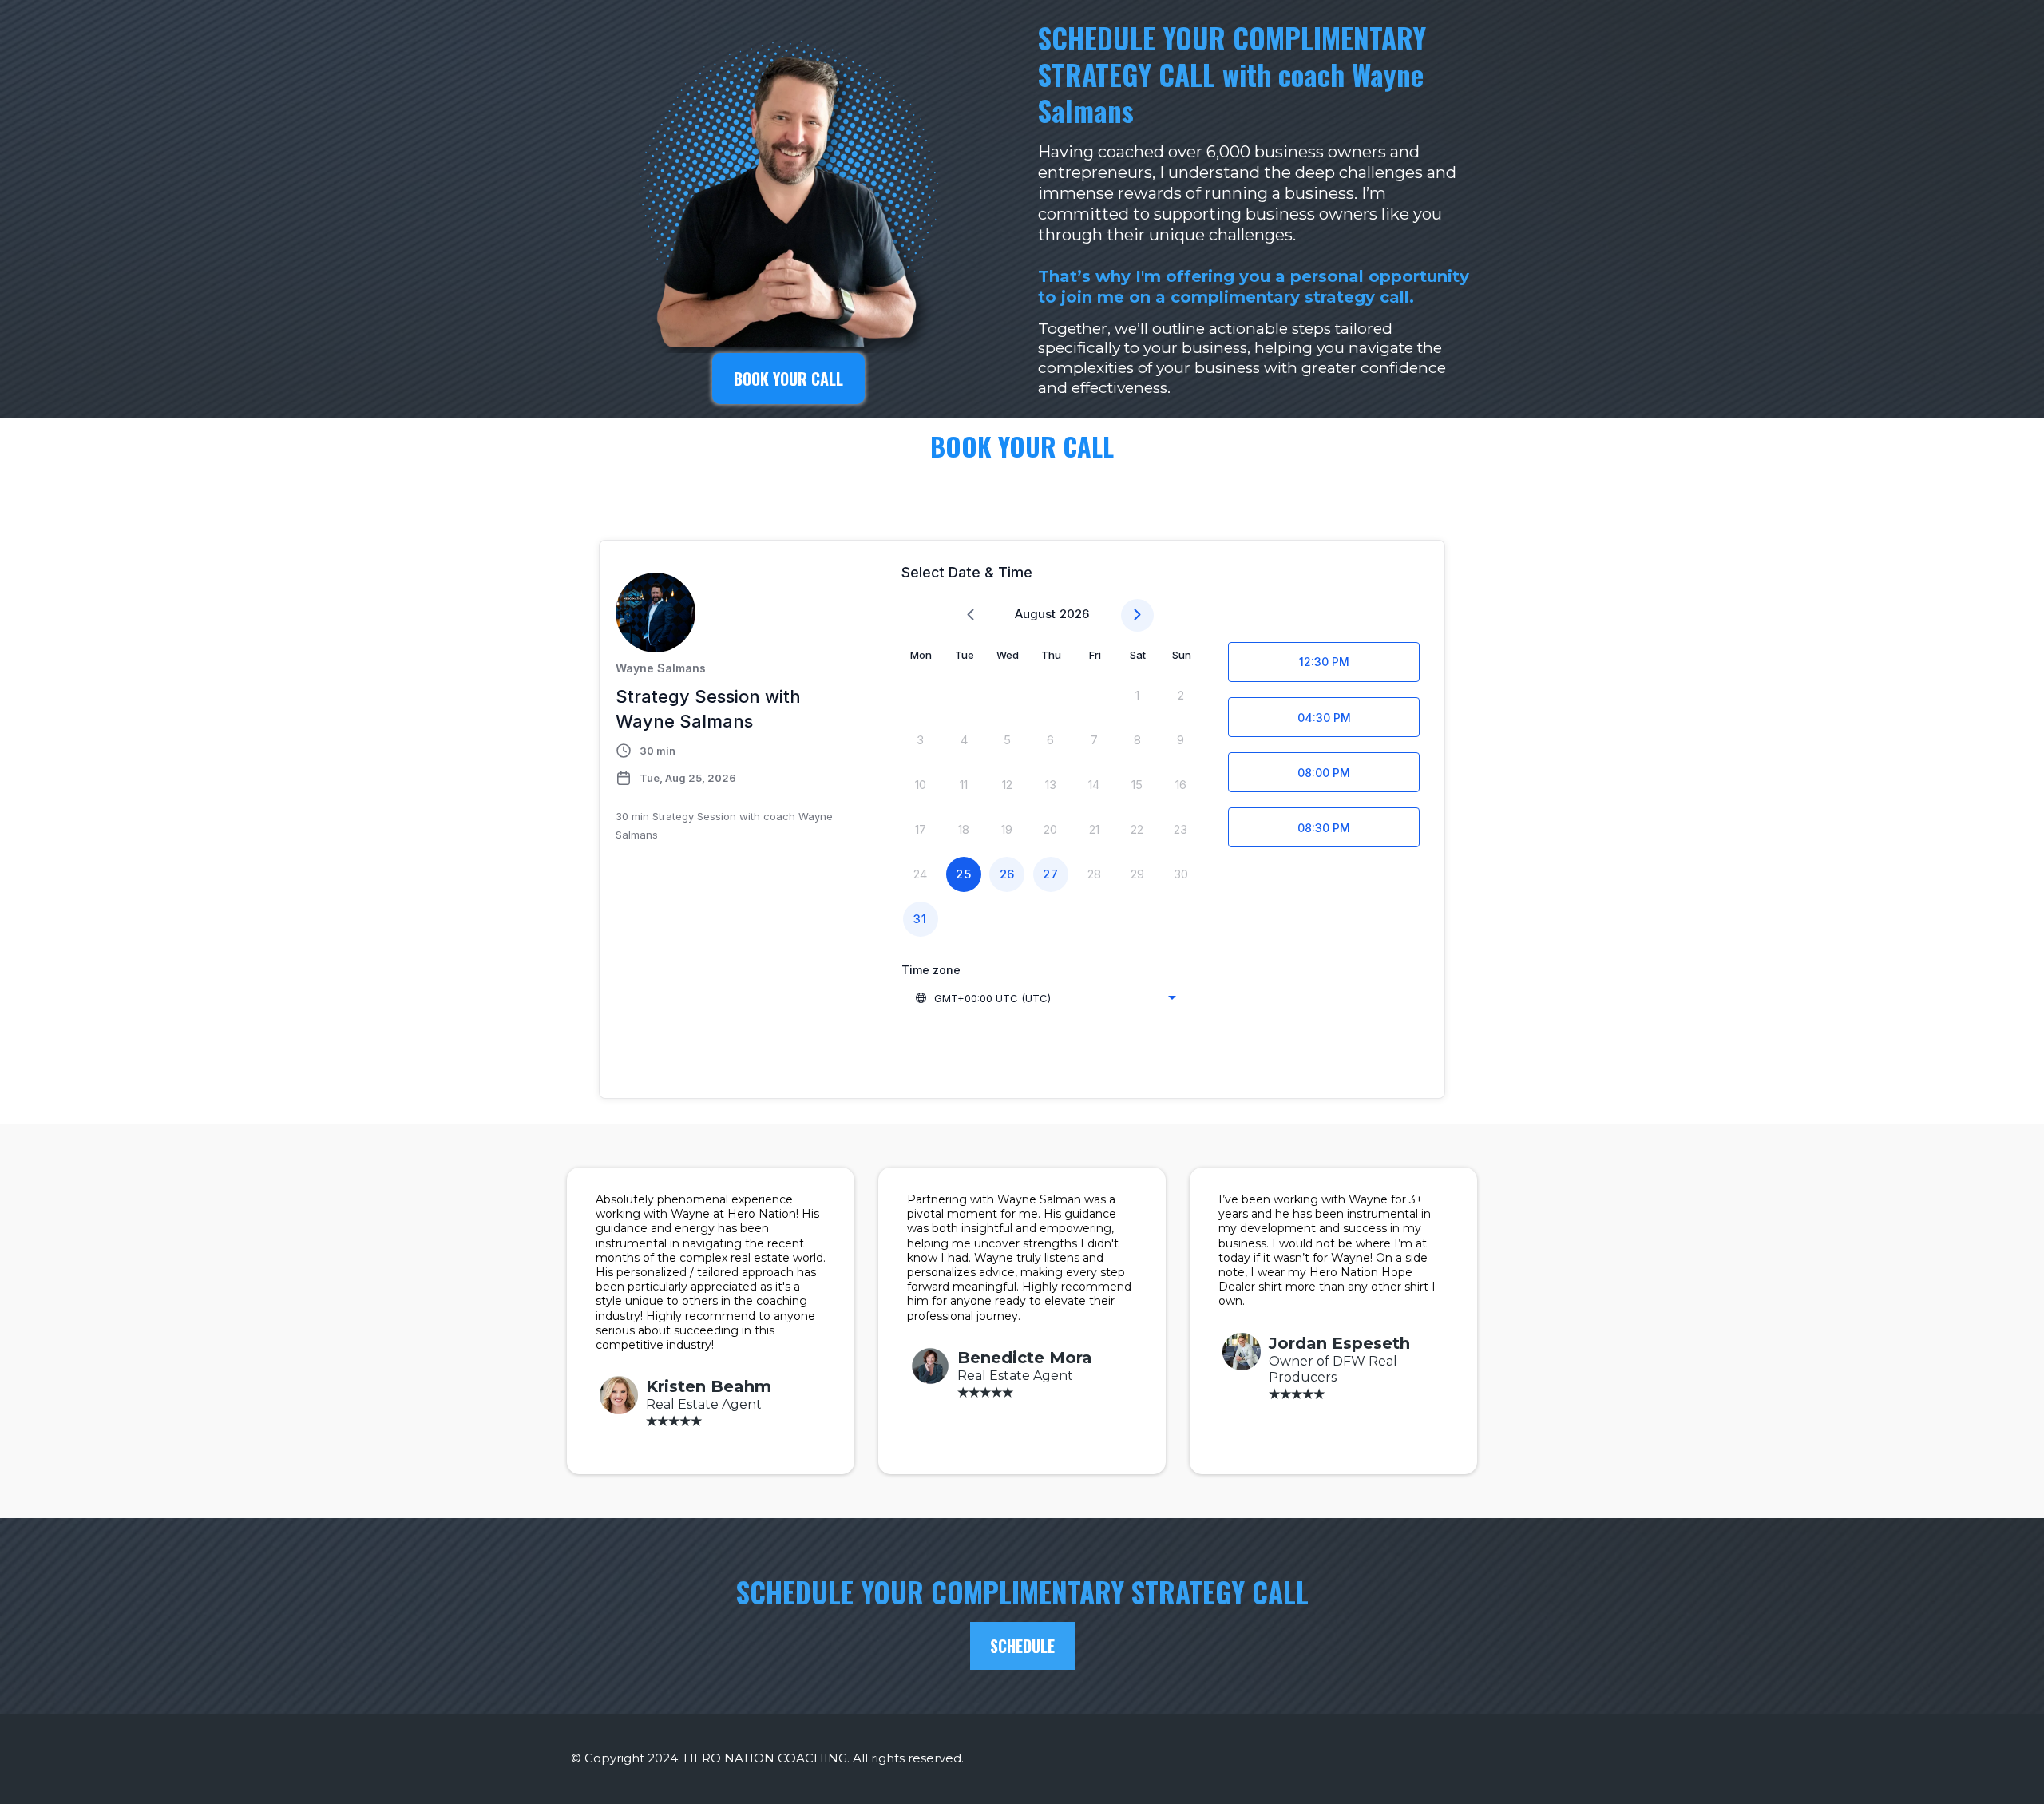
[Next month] (1137, 615)
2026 (1074, 614)
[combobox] (1045, 998)
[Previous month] (971, 615)
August (1035, 614)
